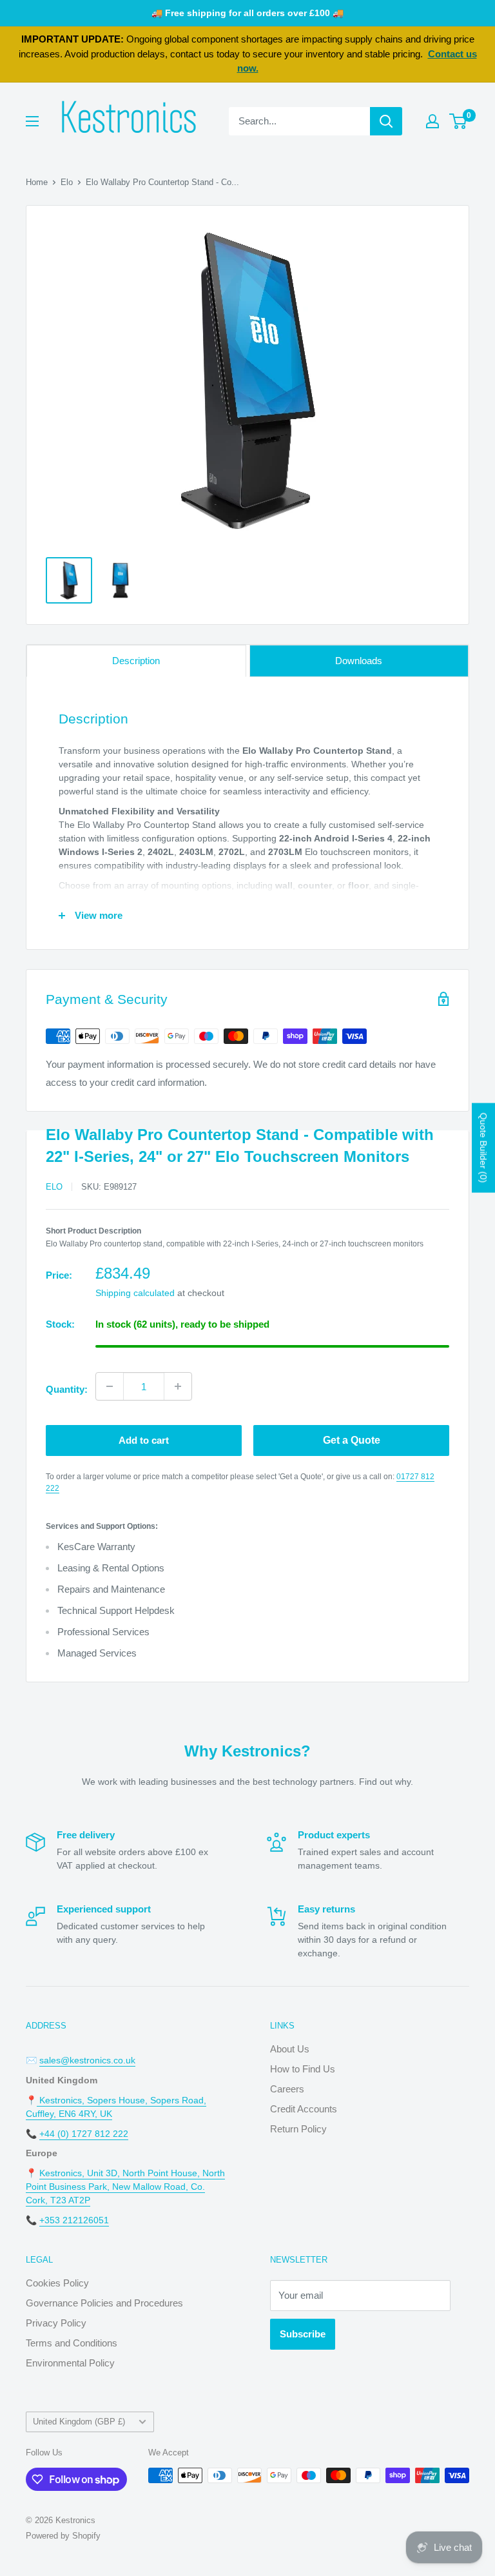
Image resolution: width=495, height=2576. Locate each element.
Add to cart (144, 1440)
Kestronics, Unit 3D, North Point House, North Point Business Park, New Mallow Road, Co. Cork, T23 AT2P (125, 2187)
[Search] (386, 121)
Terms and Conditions (72, 2343)
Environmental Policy (70, 2363)
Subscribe (303, 2334)
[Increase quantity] (178, 1386)
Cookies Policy (57, 2283)
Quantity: (67, 1389)
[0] (459, 121)
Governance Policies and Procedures (104, 2303)
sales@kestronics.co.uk (87, 2060)
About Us (290, 2049)
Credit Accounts (304, 2109)
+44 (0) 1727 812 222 (84, 2134)
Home (37, 182)
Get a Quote (352, 1440)
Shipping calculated (135, 1293)
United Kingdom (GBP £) (79, 2422)
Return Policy (298, 2129)
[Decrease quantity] (110, 1386)
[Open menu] (32, 121)
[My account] (432, 121)
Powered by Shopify (63, 2536)
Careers (287, 2089)
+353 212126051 (74, 2220)
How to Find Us (303, 2069)
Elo (67, 182)
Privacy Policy (56, 2323)
